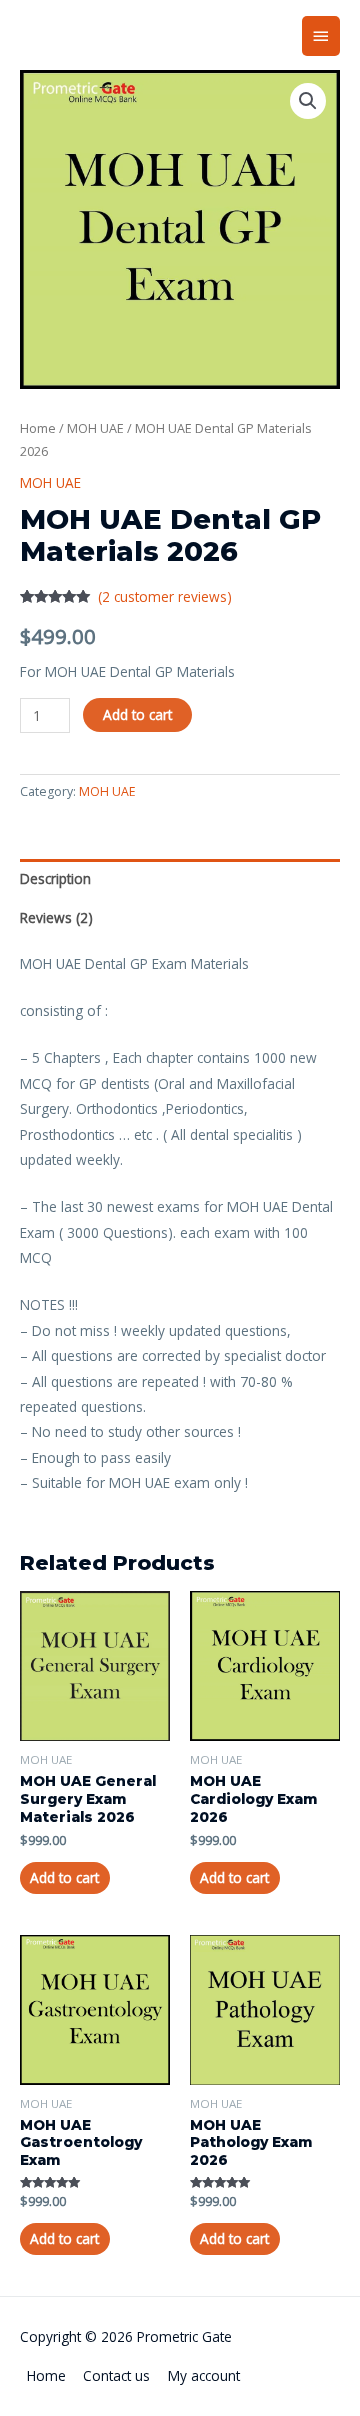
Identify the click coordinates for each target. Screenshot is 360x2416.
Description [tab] (55, 878)
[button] (308, 101)
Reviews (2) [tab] (56, 917)
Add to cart (137, 714)
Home (38, 428)
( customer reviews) (165, 596)
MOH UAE (95, 428)
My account (204, 2375)
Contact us (116, 2375)
